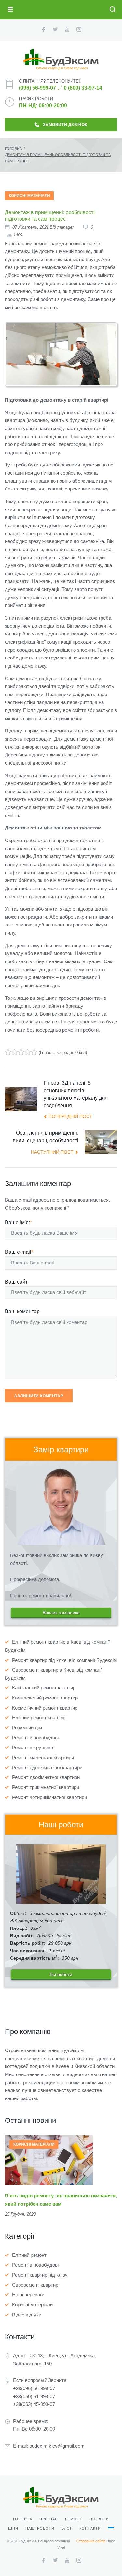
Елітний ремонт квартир (39, 1717)
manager (65, 227)
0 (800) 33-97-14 (83, 88)
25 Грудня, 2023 (20, 2214)
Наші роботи (40, 2528)
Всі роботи (61, 1974)
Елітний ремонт (29, 2255)
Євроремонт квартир (35, 2285)
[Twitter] (55, 30)
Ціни (13, 2528)
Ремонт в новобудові (35, 1738)
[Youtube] (67, 30)
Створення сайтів (91, 2541)
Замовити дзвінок (65, 125)
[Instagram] (79, 30)
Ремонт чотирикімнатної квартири (49, 1797)
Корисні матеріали (29, 196)
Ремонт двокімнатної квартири (46, 1777)
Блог (67, 2528)
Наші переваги (28, 2295)
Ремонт (74, 2519)
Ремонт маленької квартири (43, 1757)
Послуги (99, 2519)
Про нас (49, 2519)
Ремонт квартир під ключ (40, 2275)
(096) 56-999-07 (37, 88)
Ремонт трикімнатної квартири (46, 1787)
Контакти (90, 2528)
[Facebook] (43, 30)
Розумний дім (27, 1728)
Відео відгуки (27, 2315)
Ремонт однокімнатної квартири (47, 1767)
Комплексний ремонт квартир (45, 1698)
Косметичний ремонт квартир (45, 1708)
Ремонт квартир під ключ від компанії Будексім (64, 1660)
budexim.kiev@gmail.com (57, 2446)
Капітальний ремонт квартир (44, 1688)
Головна (13, 149)
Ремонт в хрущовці (33, 1747)
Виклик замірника (61, 1613)
